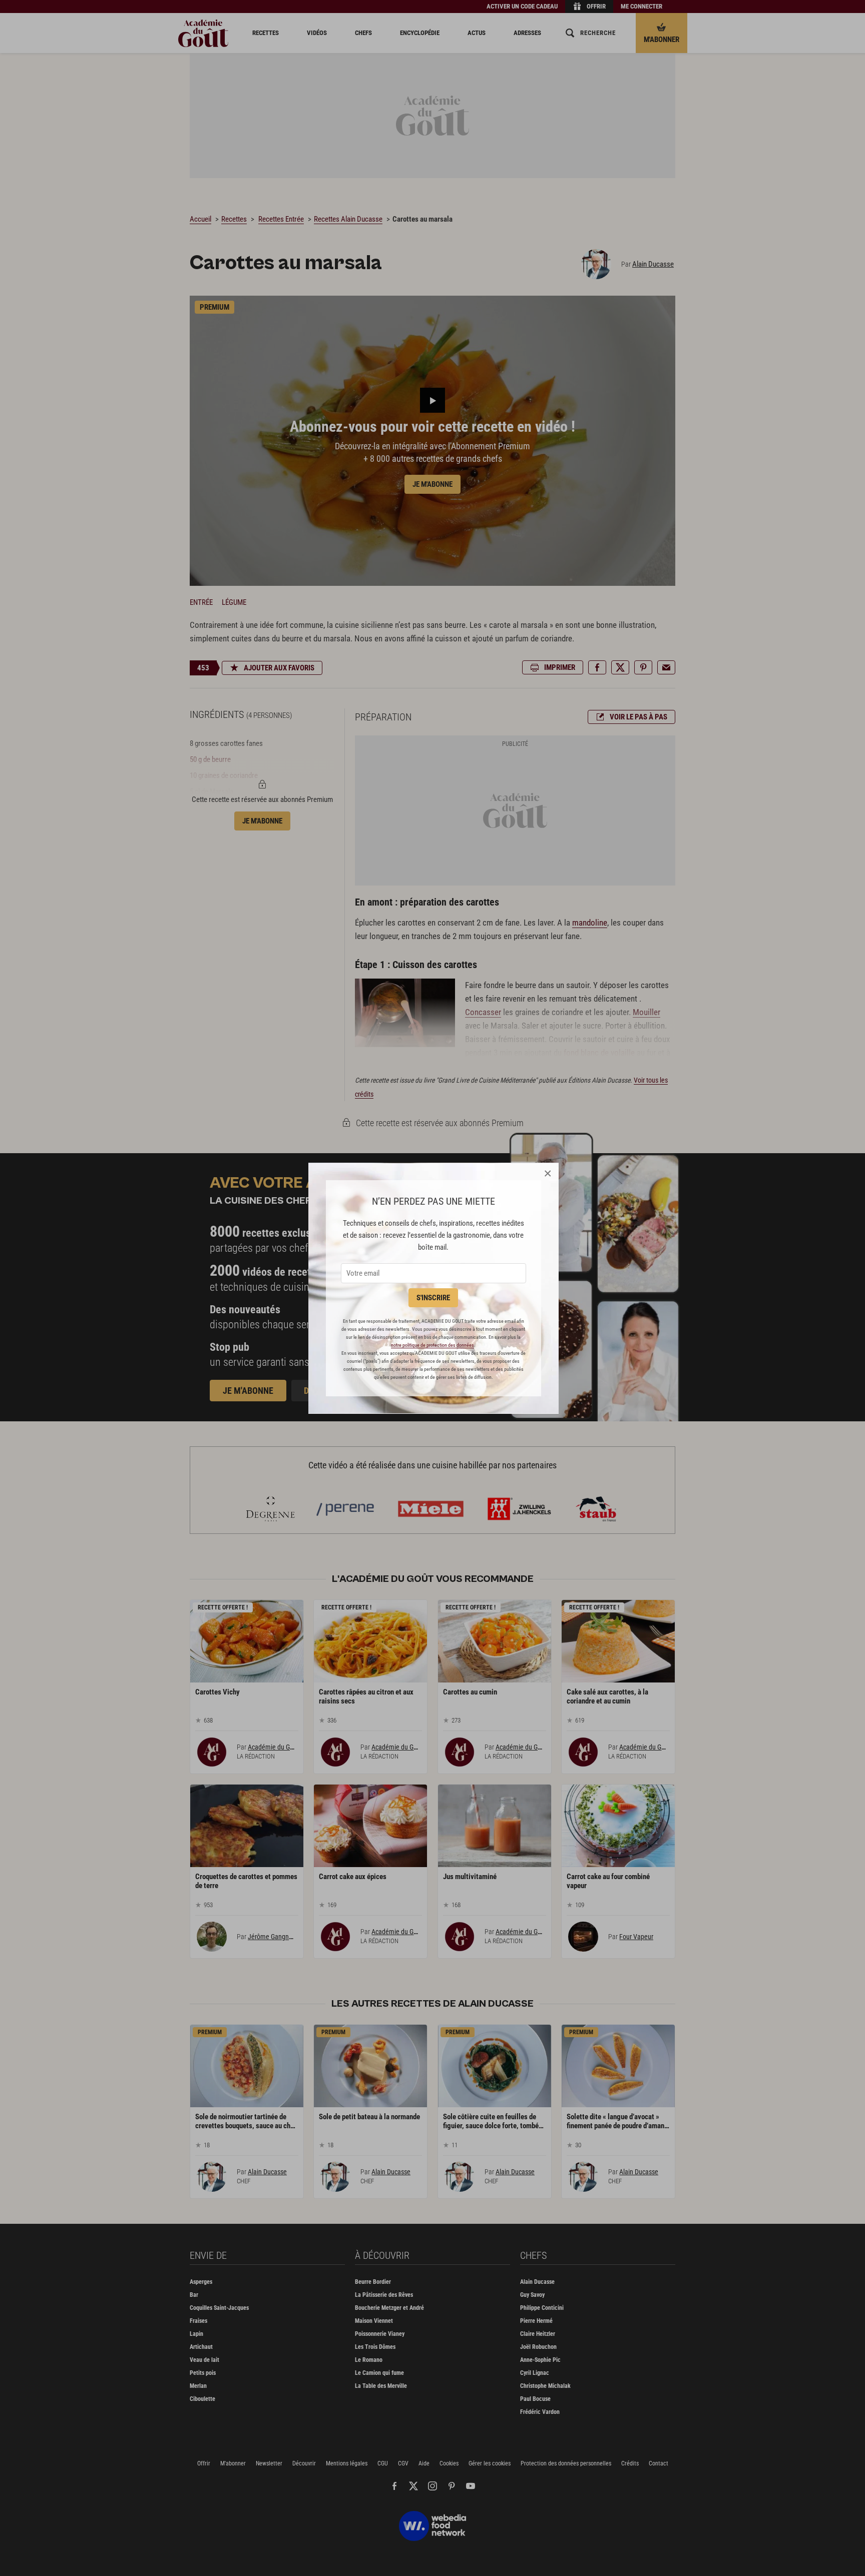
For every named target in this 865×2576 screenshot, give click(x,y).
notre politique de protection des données (432, 1345)
